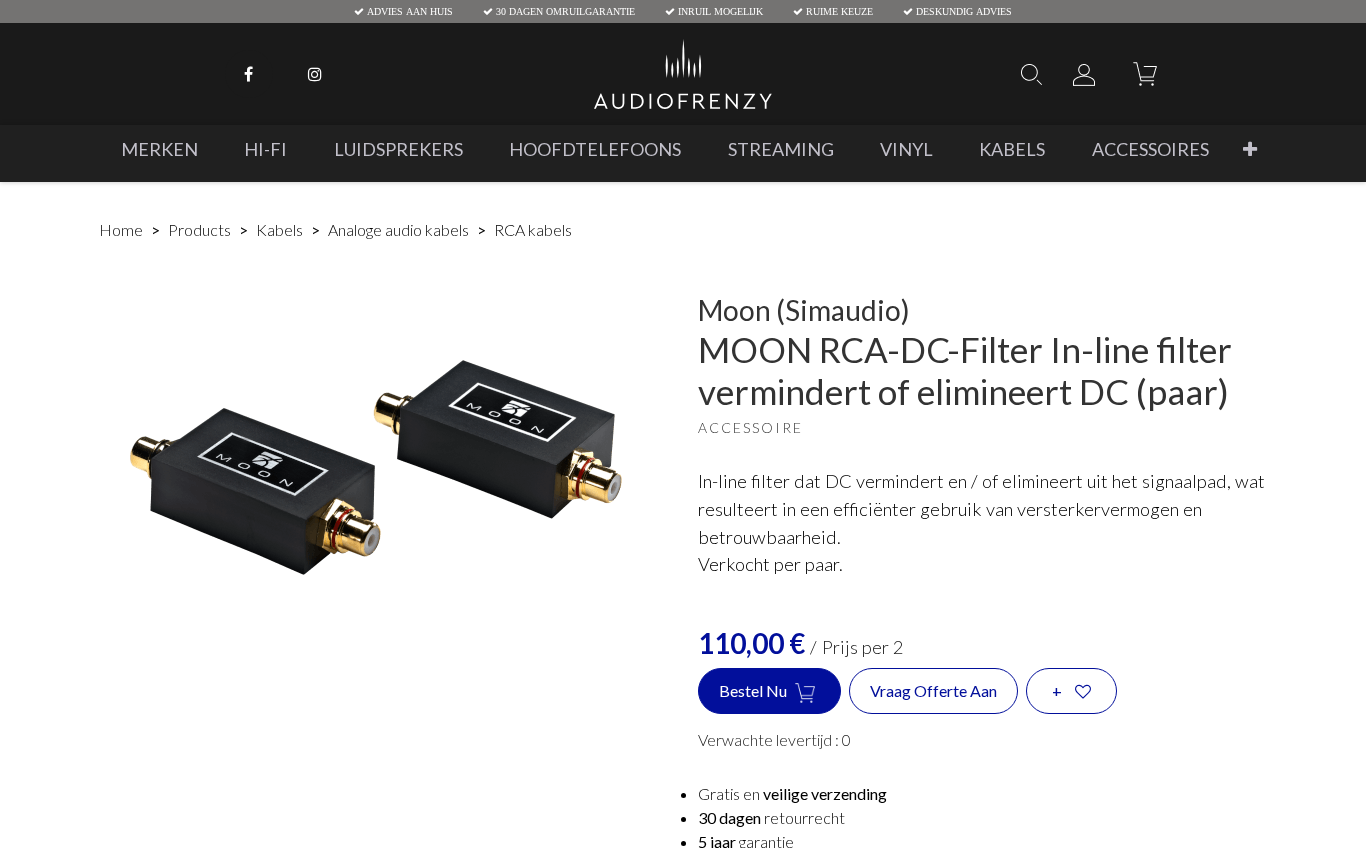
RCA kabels (533, 229)
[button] (1250, 149)
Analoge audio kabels (398, 229)
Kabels (279, 229)
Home (121, 229)
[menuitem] (159, 149)
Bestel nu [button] (754, 690)
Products (199, 229)
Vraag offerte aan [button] (933, 690)
